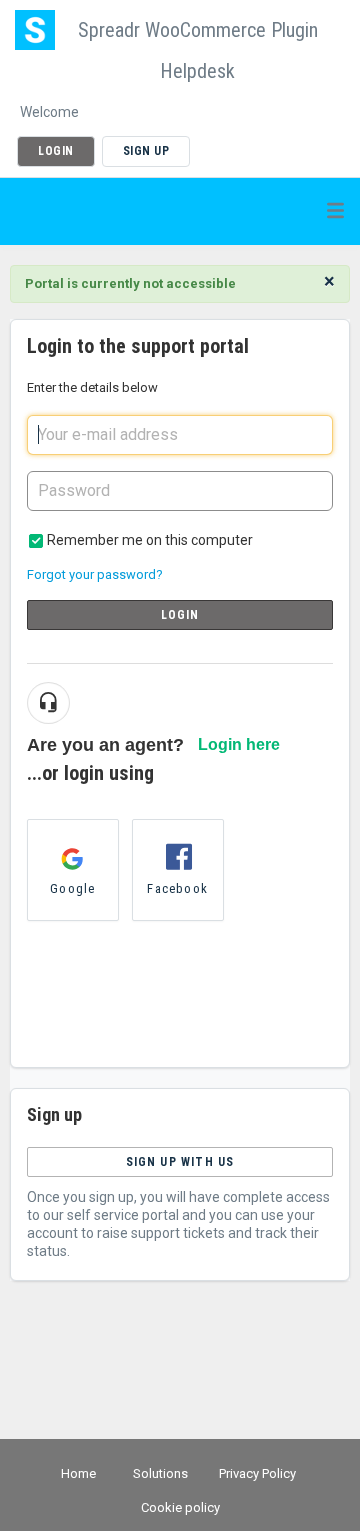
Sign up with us (180, 1162)
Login (180, 615)
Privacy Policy (257, 1473)
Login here (239, 744)
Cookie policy (180, 1507)
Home (78, 1473)
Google (72, 888)
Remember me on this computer (150, 540)
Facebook (177, 888)
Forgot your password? (95, 574)
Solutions (160, 1473)
